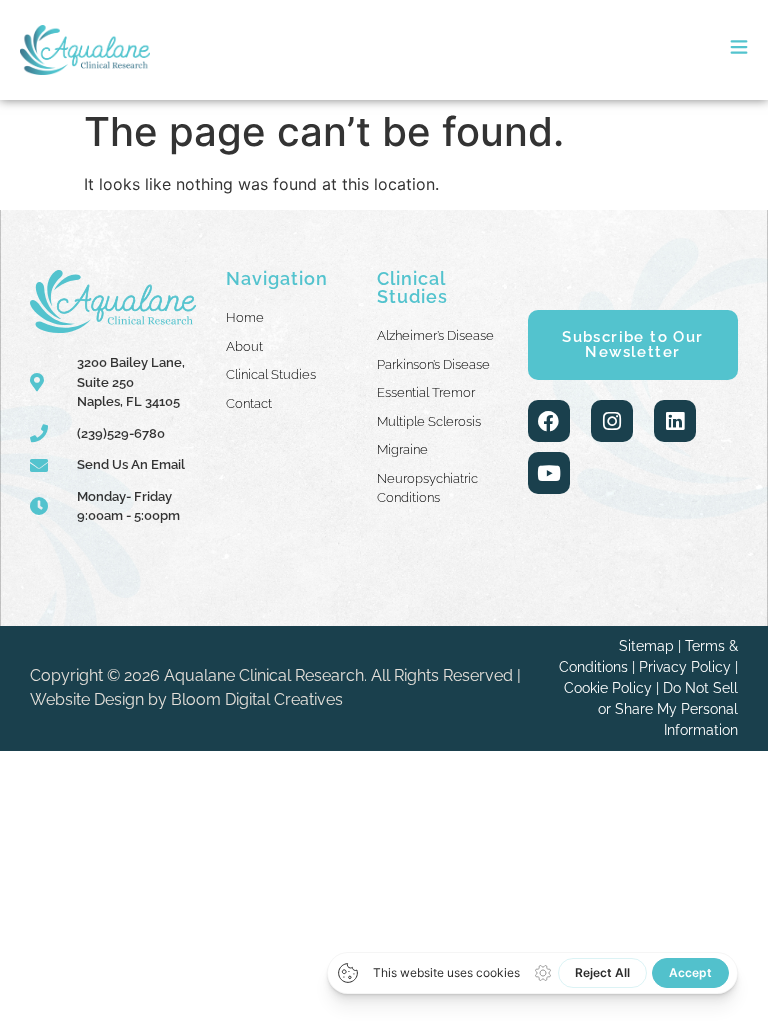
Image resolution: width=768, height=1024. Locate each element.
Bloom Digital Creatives (257, 699)
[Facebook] (549, 421)
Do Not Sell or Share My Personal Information (668, 709)
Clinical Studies (412, 287)
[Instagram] (612, 421)
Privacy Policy (685, 667)
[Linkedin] (675, 421)
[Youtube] (549, 473)
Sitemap (646, 646)
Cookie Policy (608, 688)
